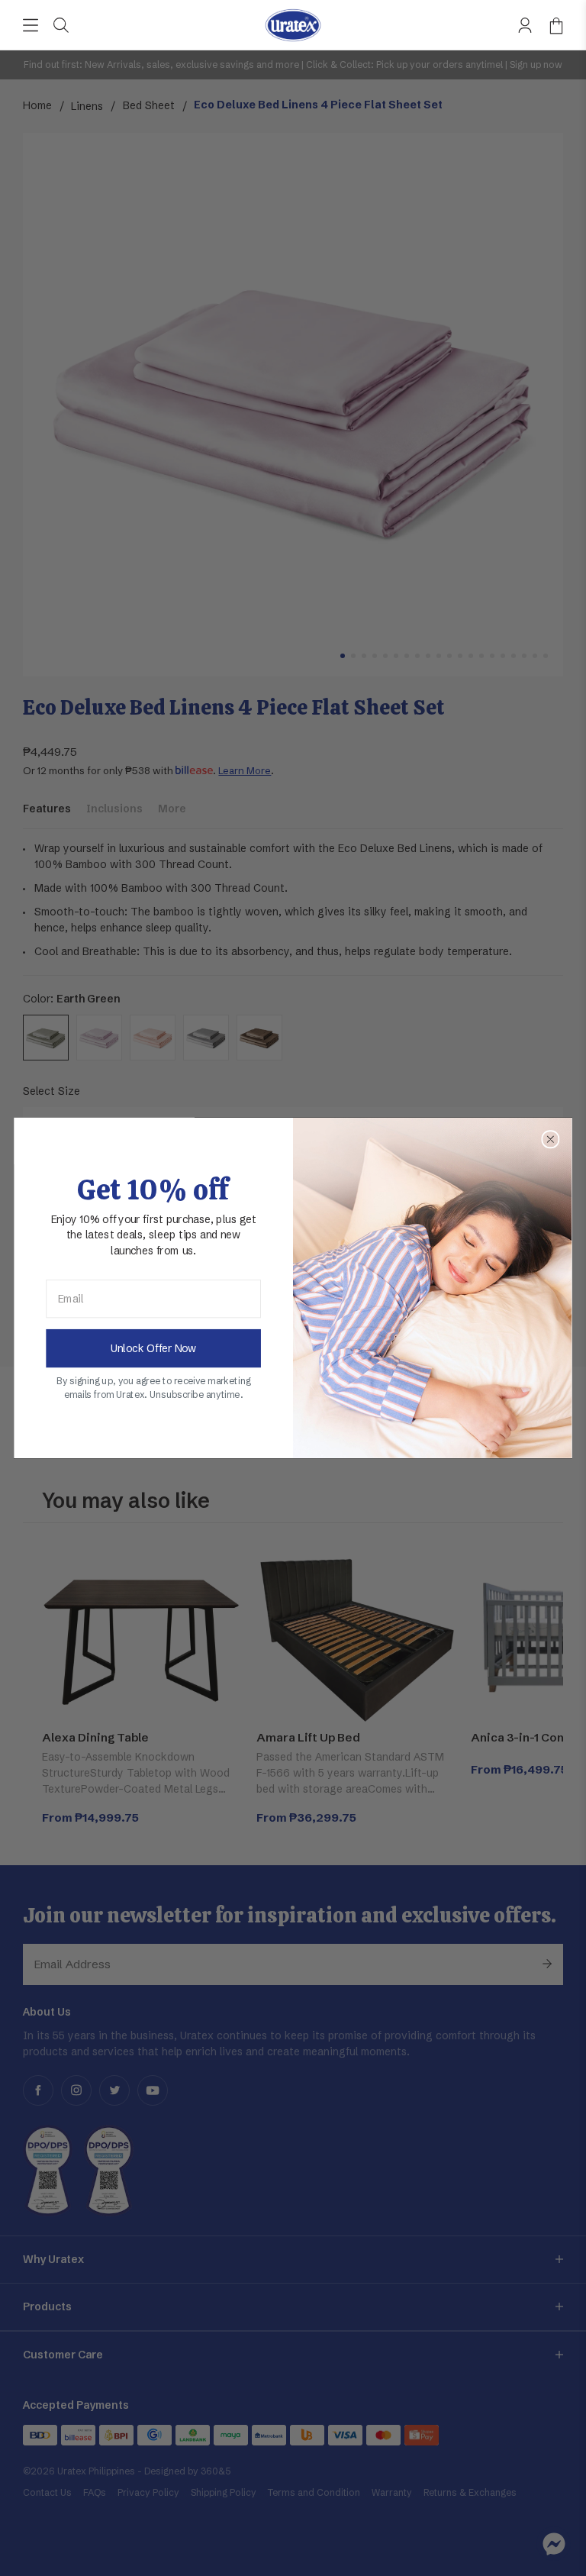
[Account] (525, 25)
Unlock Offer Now (153, 1349)
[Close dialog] (550, 1139)
